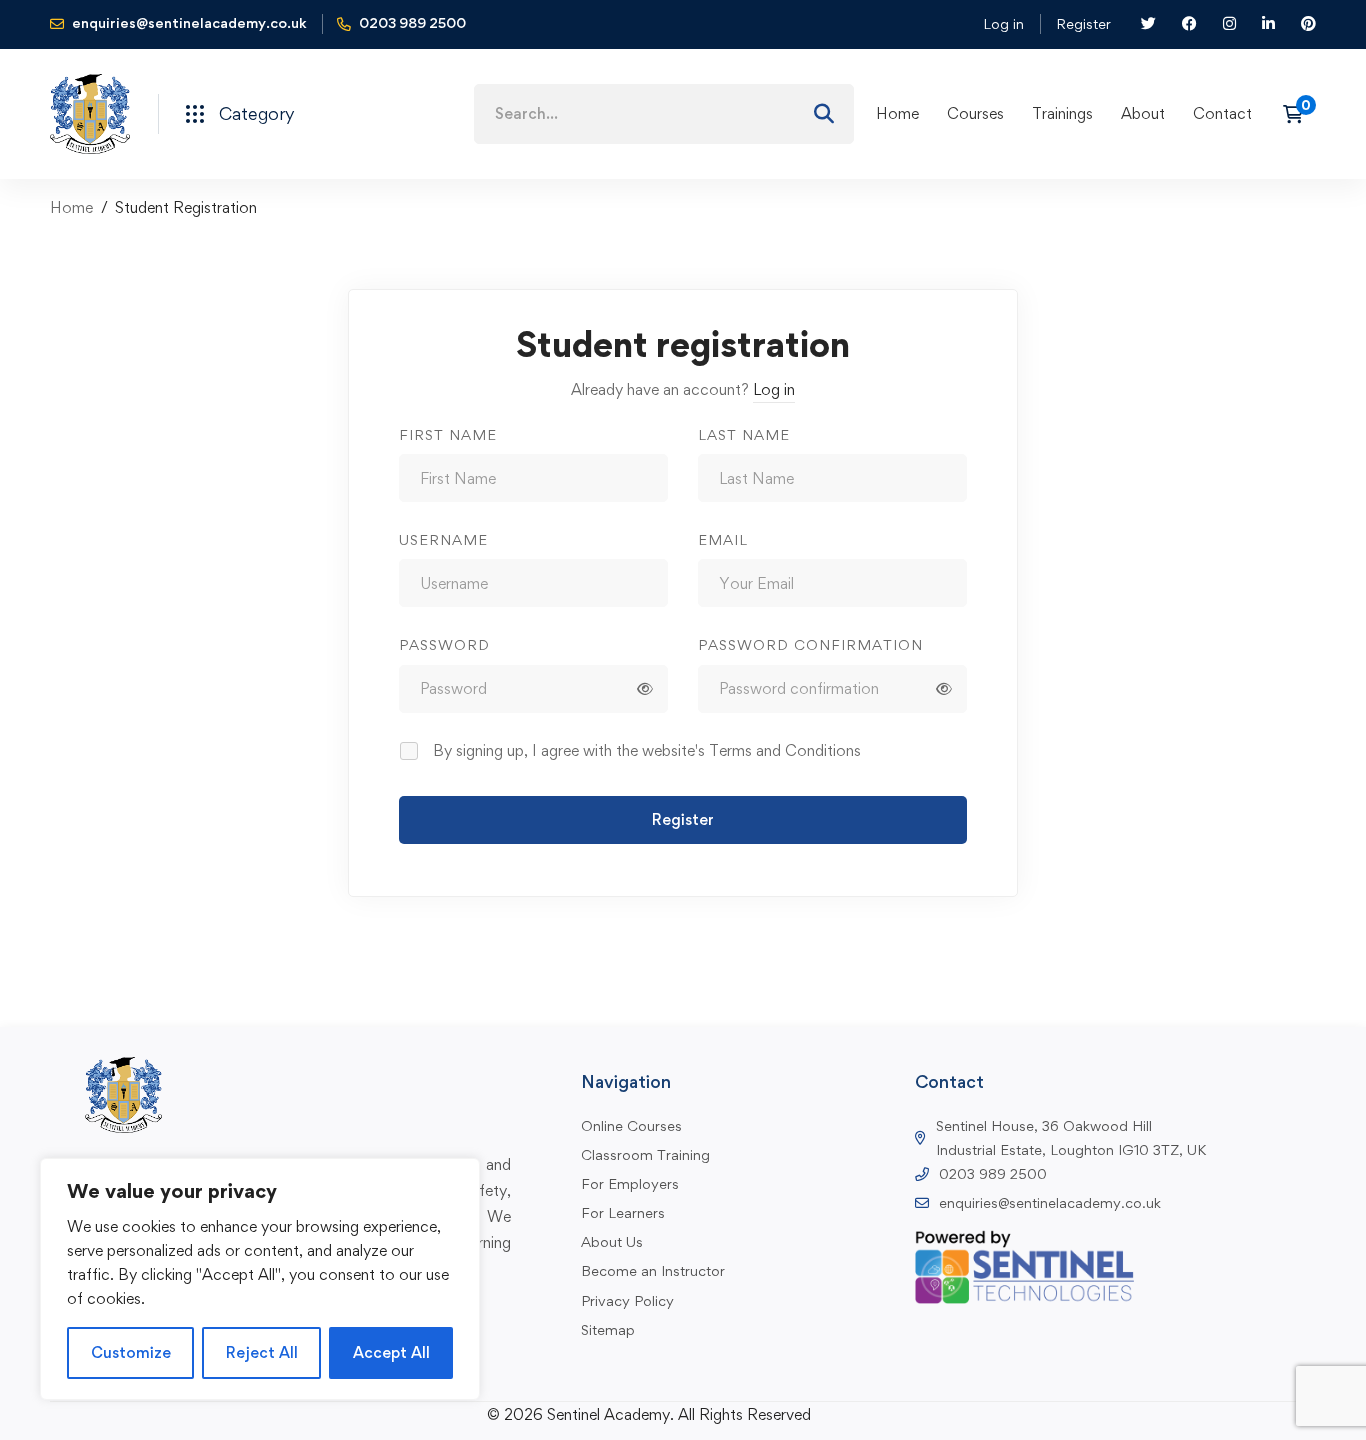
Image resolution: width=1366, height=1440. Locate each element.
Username (443, 539)
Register (1083, 23)
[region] (260, 1279)
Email (723, 539)
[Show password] (645, 689)
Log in (1003, 23)
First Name (448, 434)
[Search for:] (664, 113)
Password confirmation (810, 644)
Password (444, 644)
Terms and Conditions (785, 750)
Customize (131, 1352)
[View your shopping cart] (1299, 114)
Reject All (262, 1352)
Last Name (744, 434)
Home (71, 207)
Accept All (391, 1352)
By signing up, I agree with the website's (647, 750)
